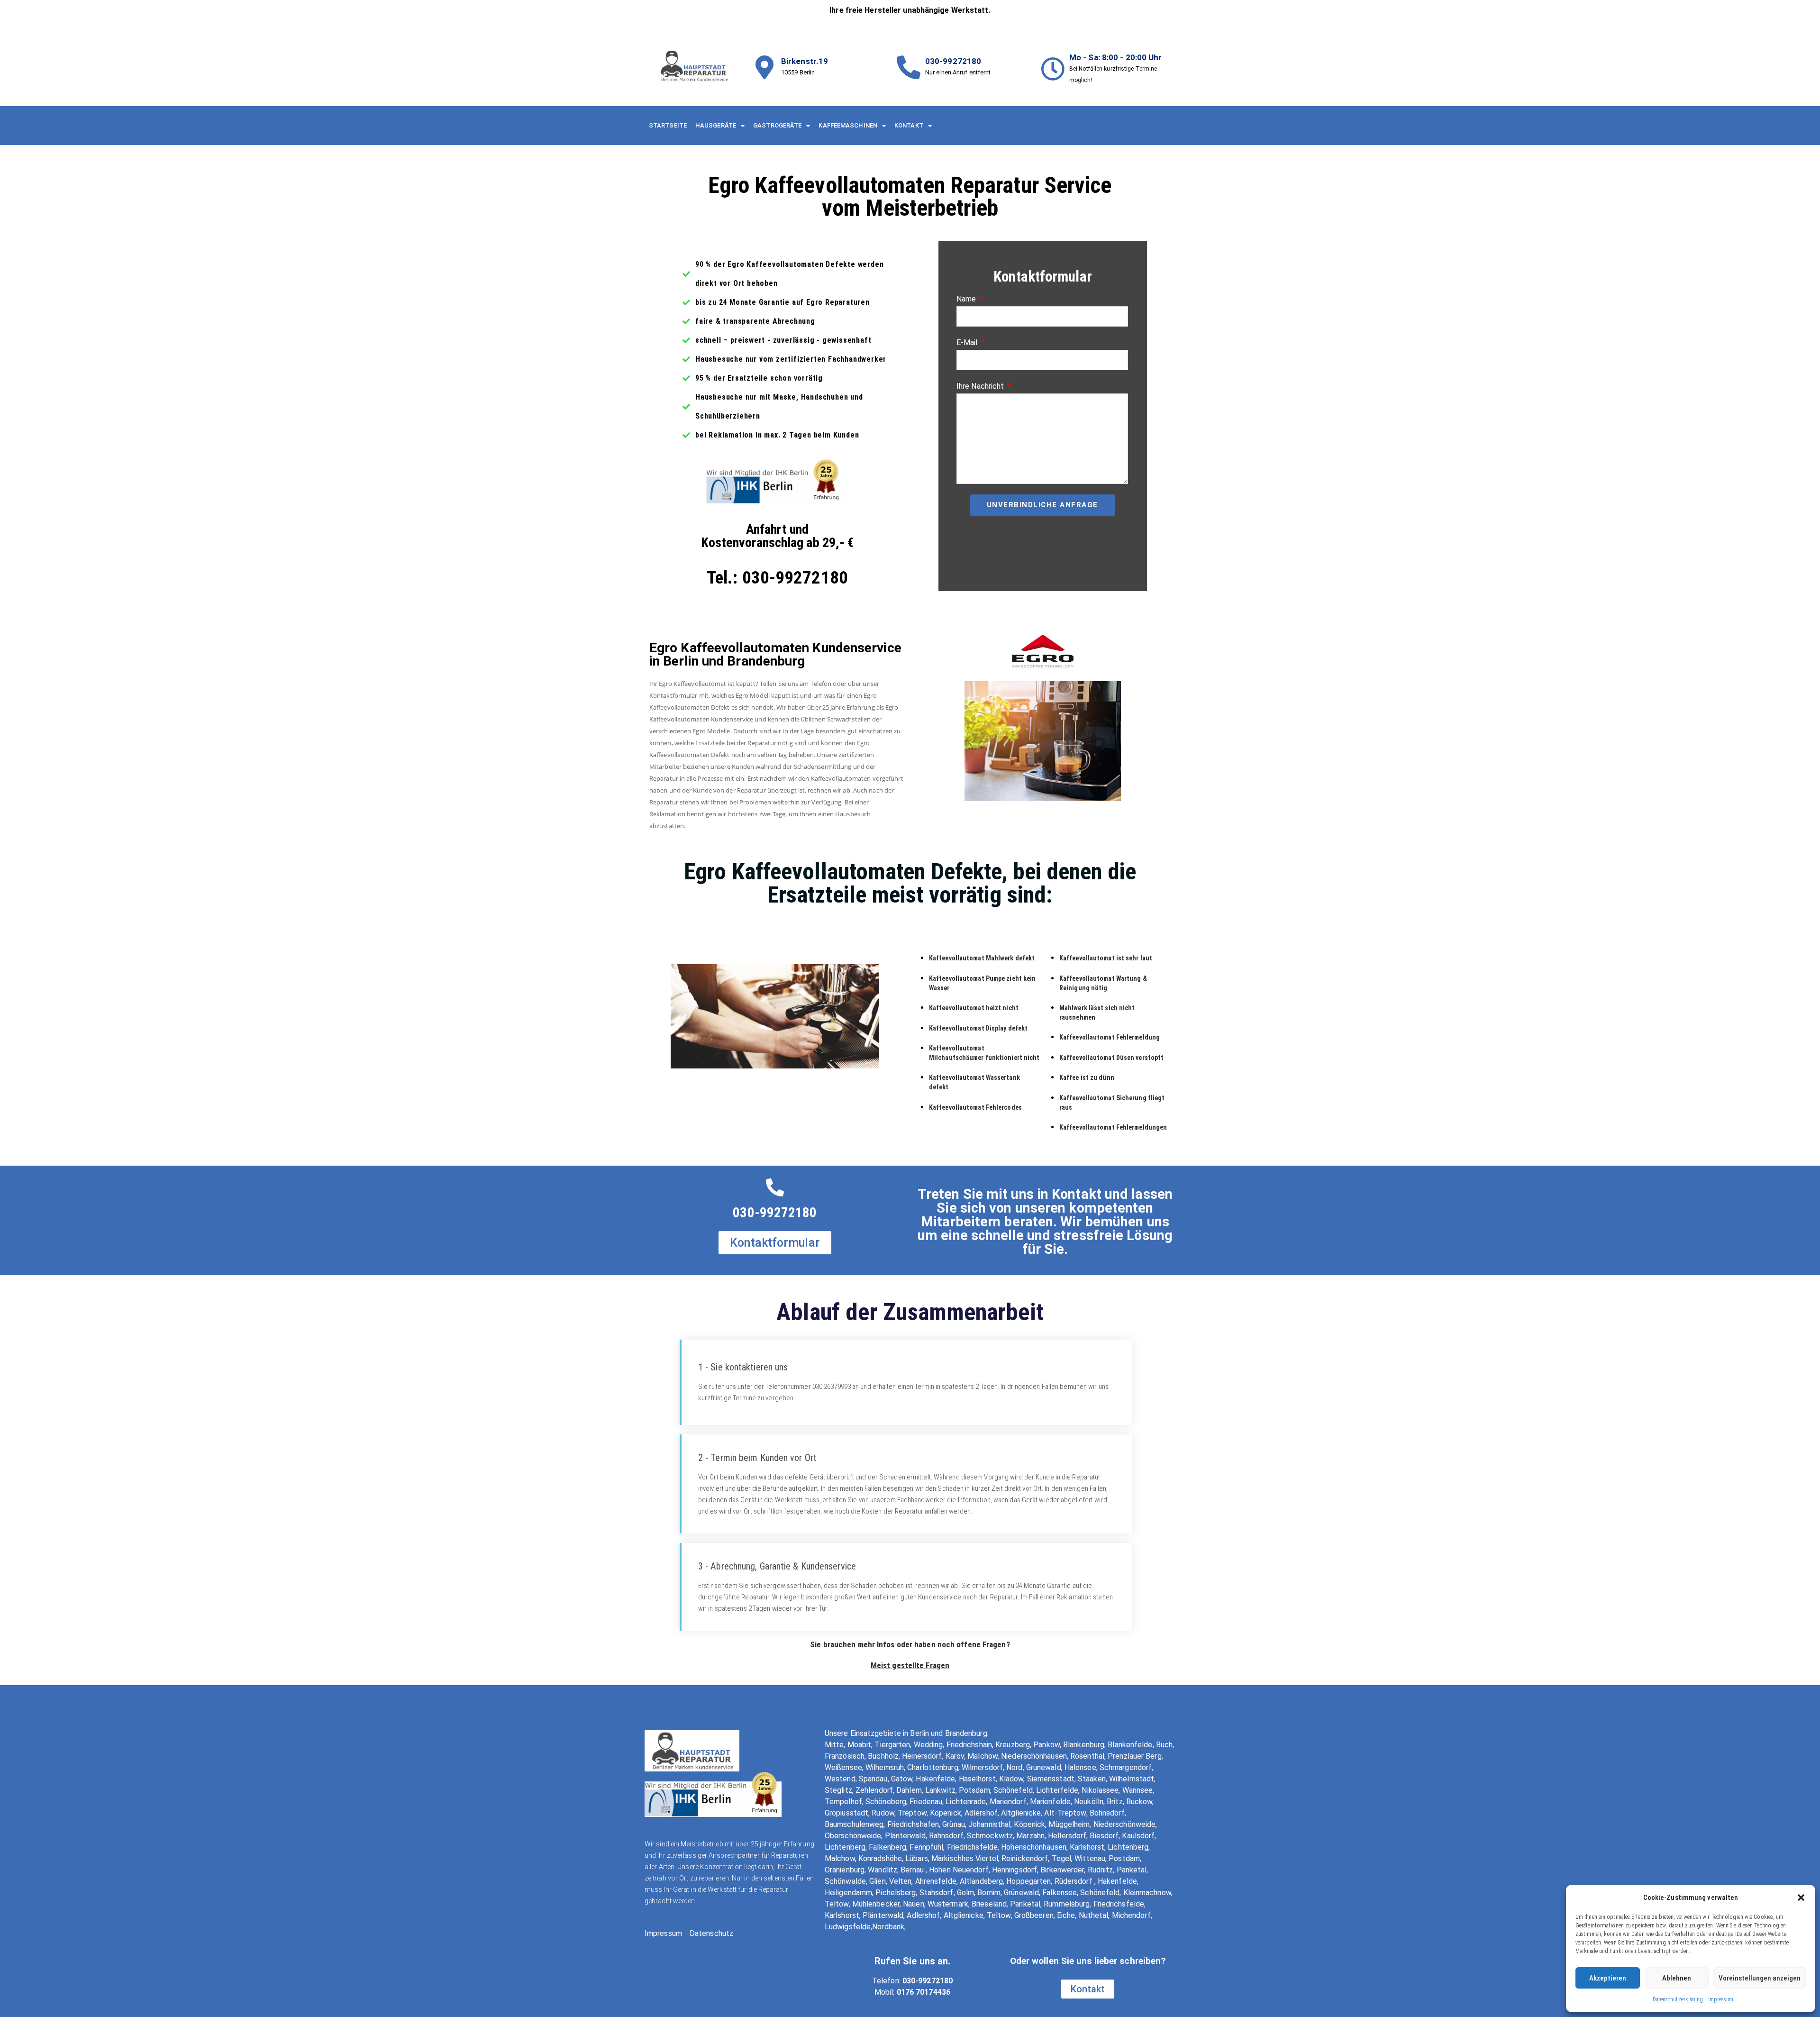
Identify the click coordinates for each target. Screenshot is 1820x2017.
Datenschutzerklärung (1678, 1999)
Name (967, 299)
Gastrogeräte (777, 125)
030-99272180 (953, 61)
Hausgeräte (716, 125)
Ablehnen (1677, 1978)
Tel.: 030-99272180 (777, 578)
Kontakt (909, 125)
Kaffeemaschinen (848, 125)
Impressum (1721, 1999)
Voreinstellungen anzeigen (1760, 1978)
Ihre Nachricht (981, 386)
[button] (1801, 1898)
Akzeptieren (1608, 1978)
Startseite (668, 125)
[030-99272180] (909, 67)
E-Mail (968, 342)
